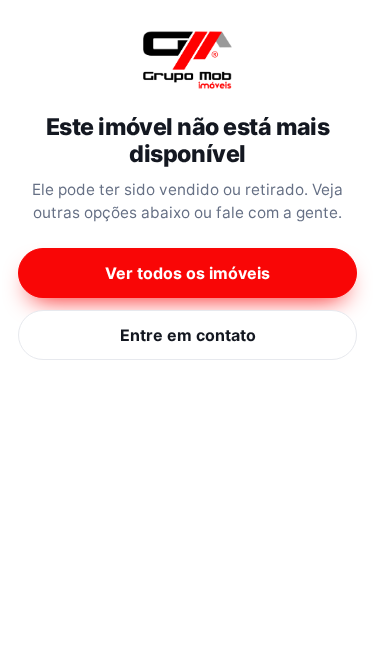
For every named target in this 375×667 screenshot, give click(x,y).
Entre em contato (188, 335)
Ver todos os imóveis (187, 273)
